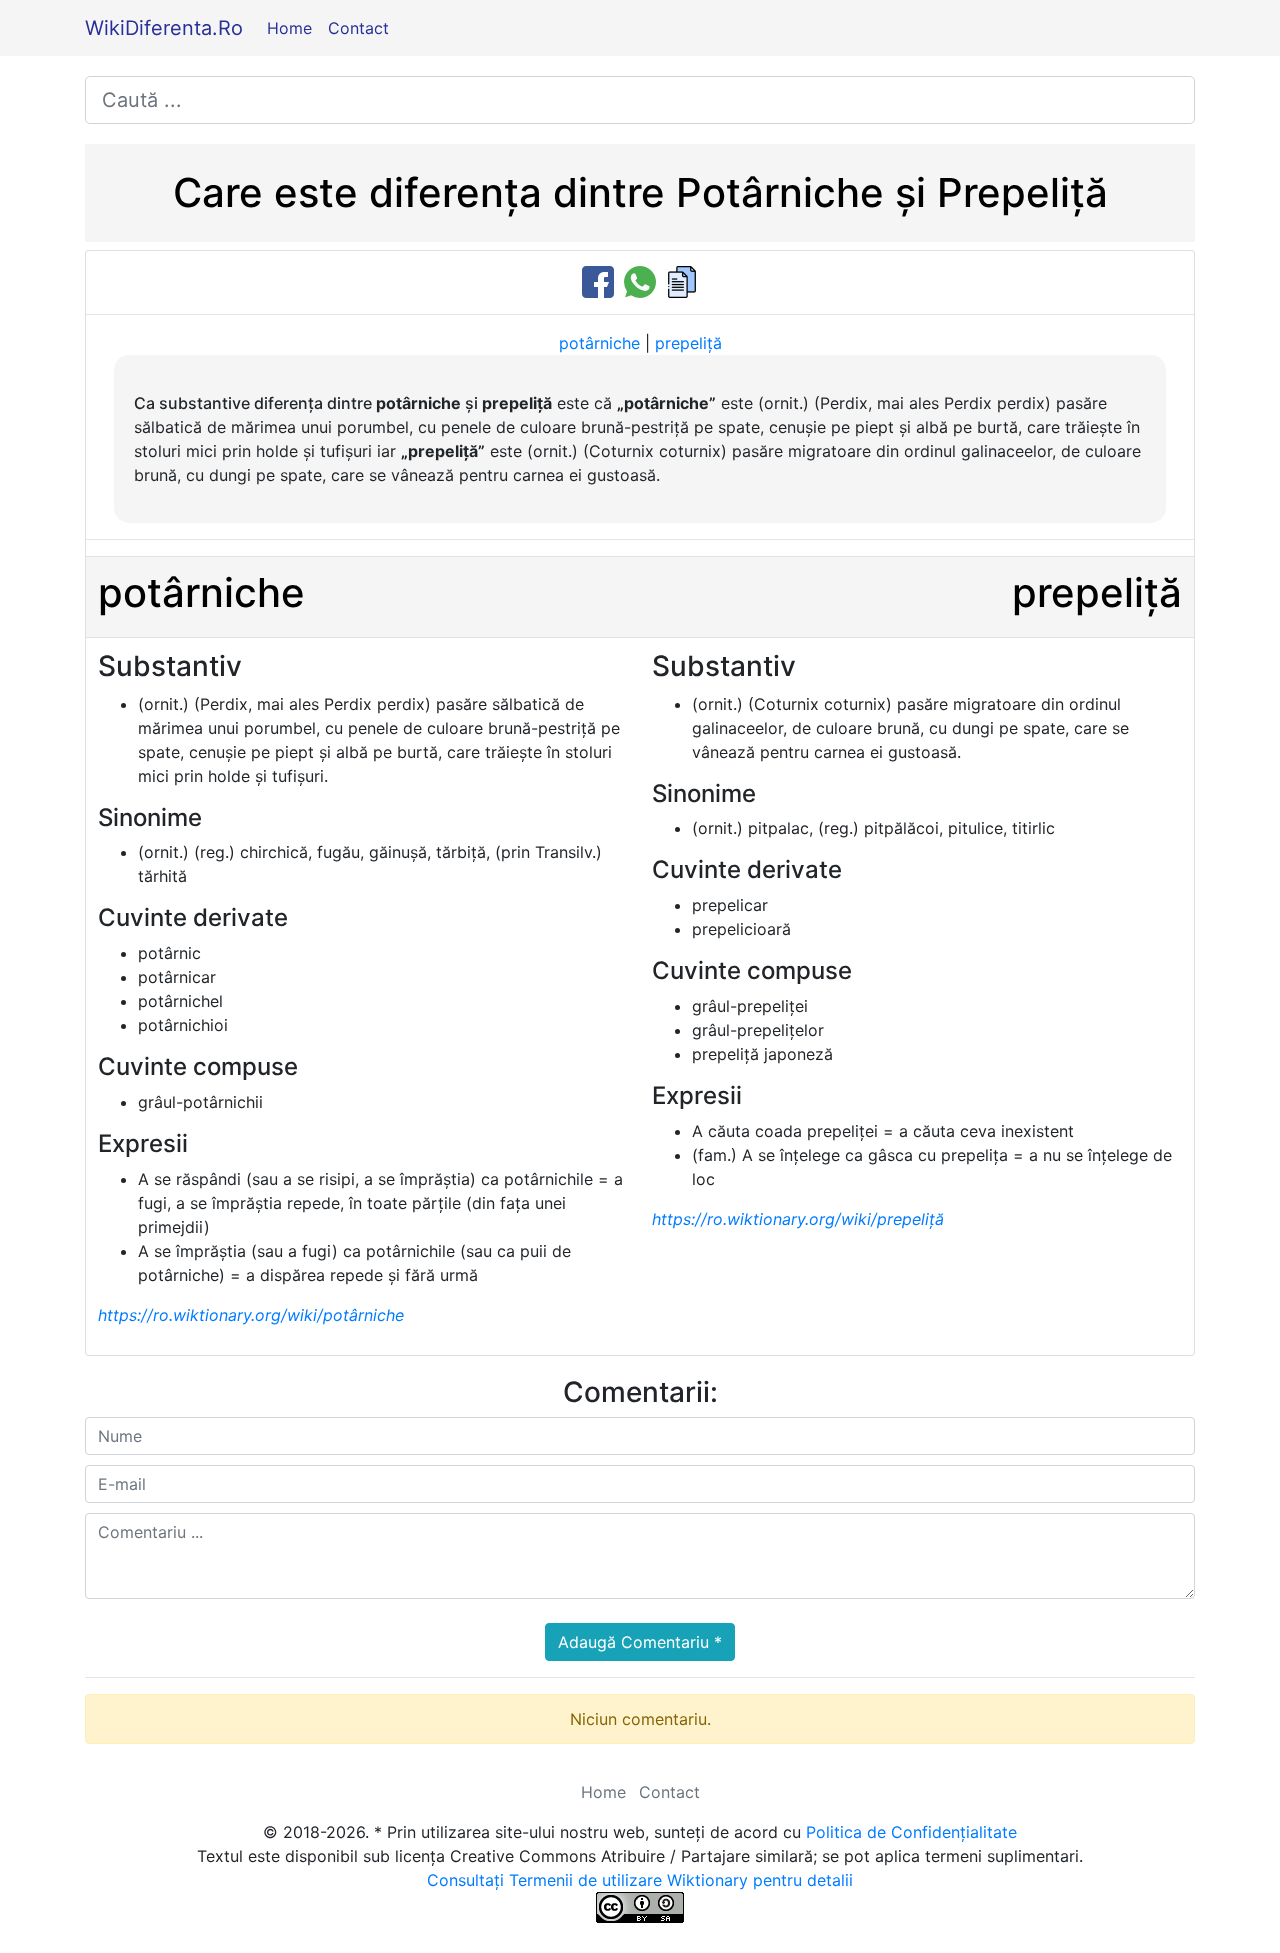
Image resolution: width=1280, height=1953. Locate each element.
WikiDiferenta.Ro (164, 28)
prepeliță (688, 343)
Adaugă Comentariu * (640, 1642)
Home (289, 28)
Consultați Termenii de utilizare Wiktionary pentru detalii (640, 1880)
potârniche (599, 343)
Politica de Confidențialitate (911, 1832)
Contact (358, 28)
